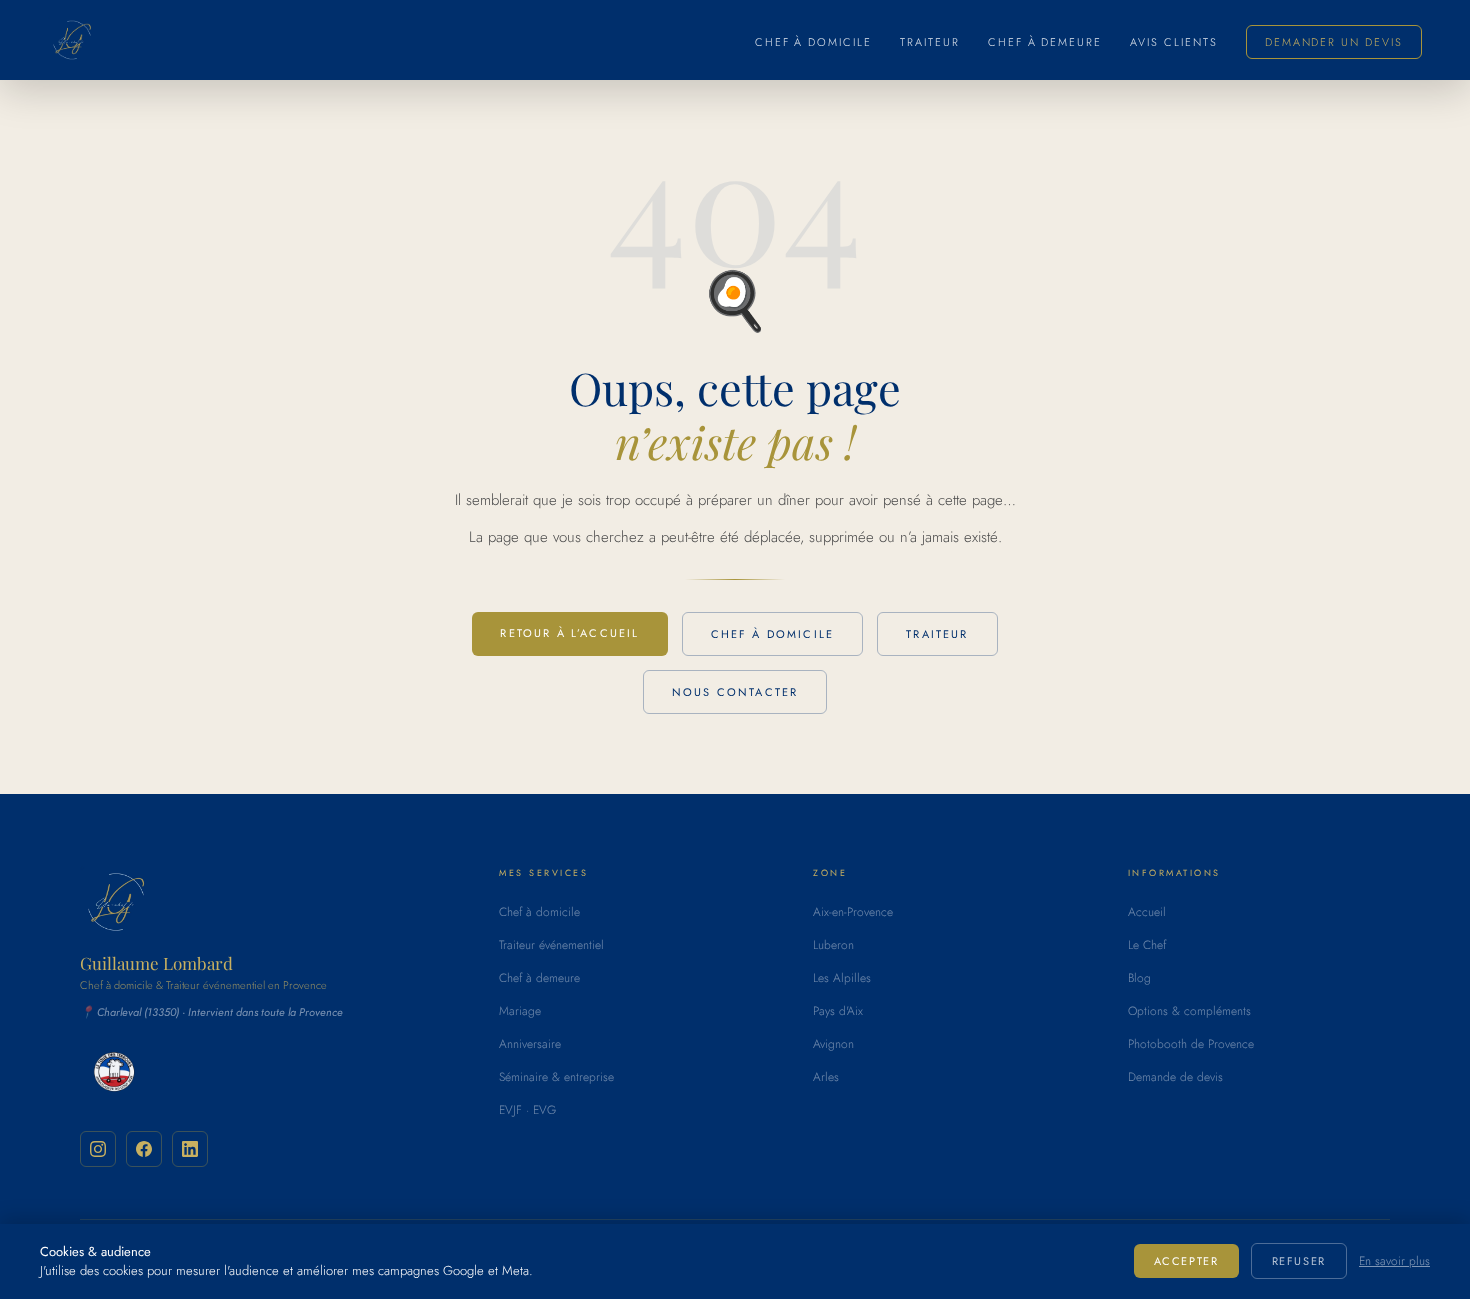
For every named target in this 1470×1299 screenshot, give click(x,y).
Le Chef (1147, 945)
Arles (826, 1077)
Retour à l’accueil (569, 633)
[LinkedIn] (190, 1149)
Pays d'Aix (838, 1011)
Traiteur (930, 42)
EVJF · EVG (527, 1110)
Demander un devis (1334, 42)
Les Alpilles (842, 978)
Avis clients (1174, 42)
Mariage (520, 1011)
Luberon (833, 945)
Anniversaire (530, 1044)
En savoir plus (1394, 1261)
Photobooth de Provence (1191, 1044)
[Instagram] (98, 1149)
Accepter (1186, 1261)
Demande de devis (1175, 1077)
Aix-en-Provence (853, 912)
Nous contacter (735, 692)
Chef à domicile (813, 42)
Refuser (1299, 1261)
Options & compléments (1189, 1011)
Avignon (833, 1044)
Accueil (1147, 912)
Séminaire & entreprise (556, 1077)
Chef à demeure (1045, 42)
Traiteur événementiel (551, 945)
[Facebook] (144, 1149)
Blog (1139, 978)
